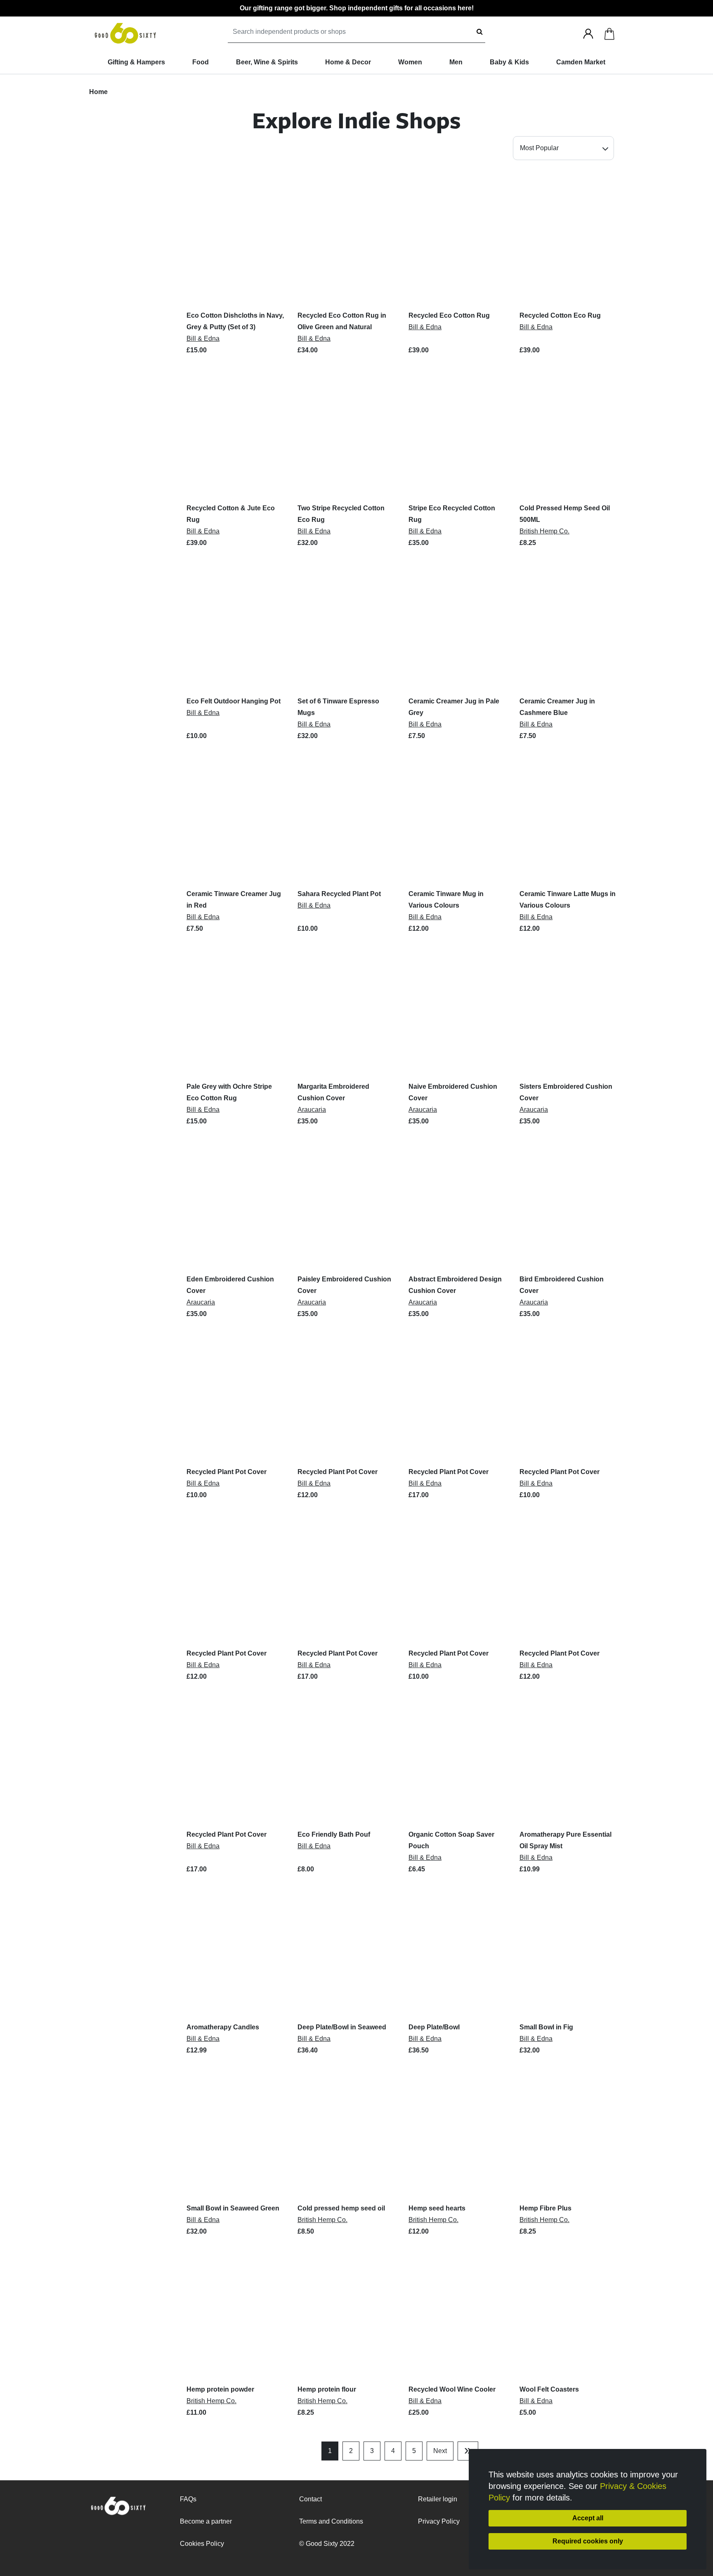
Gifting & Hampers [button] (136, 62)
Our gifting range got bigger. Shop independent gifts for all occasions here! (357, 8)
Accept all (588, 2518)
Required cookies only (588, 2541)
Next (440, 2451)
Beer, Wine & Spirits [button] (267, 62)
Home (98, 92)
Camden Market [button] (581, 62)
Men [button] (456, 62)
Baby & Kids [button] (509, 62)
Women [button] (410, 62)
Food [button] (201, 62)
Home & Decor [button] (348, 62)
